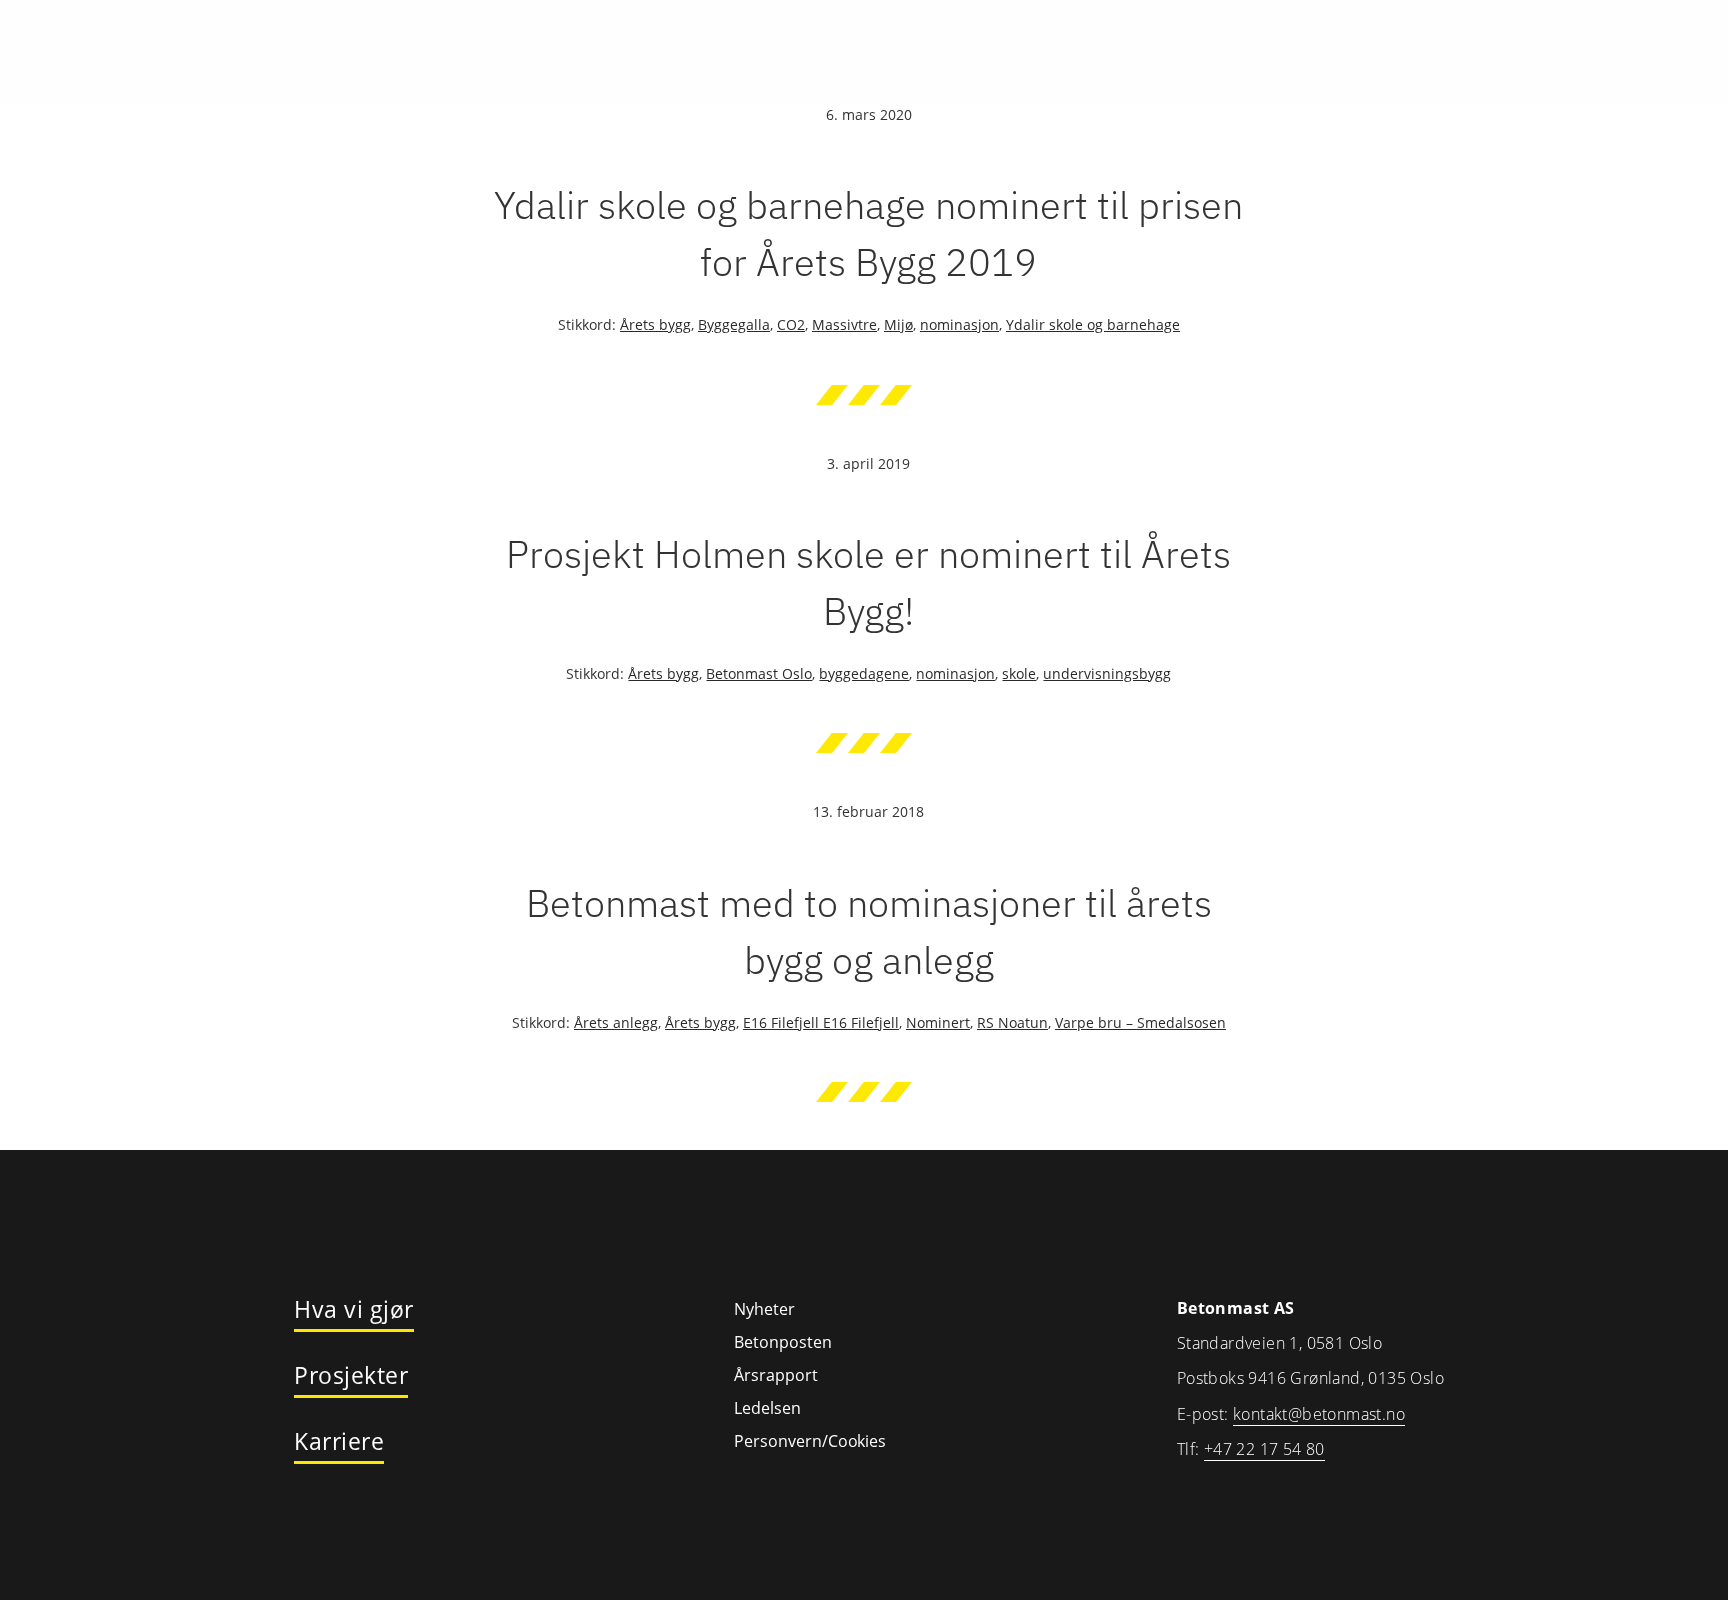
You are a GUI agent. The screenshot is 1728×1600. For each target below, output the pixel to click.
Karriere (339, 1442)
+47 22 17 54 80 (1264, 1449)
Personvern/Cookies (810, 1441)
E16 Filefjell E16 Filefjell (821, 1022)
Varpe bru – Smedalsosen (1140, 1022)
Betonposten (783, 1342)
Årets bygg (655, 324)
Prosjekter (351, 1376)
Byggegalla (734, 324)
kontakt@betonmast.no (1319, 1414)
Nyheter (764, 1309)
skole (1019, 673)
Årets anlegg (616, 1022)
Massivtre (844, 324)
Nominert (938, 1022)
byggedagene (864, 673)
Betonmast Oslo (759, 673)
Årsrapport (776, 1375)
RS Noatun (1012, 1022)
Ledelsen (767, 1408)
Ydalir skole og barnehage (1093, 324)
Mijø (898, 324)
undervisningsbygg (1107, 673)
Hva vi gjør (354, 1310)
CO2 (791, 324)
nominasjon (959, 324)
